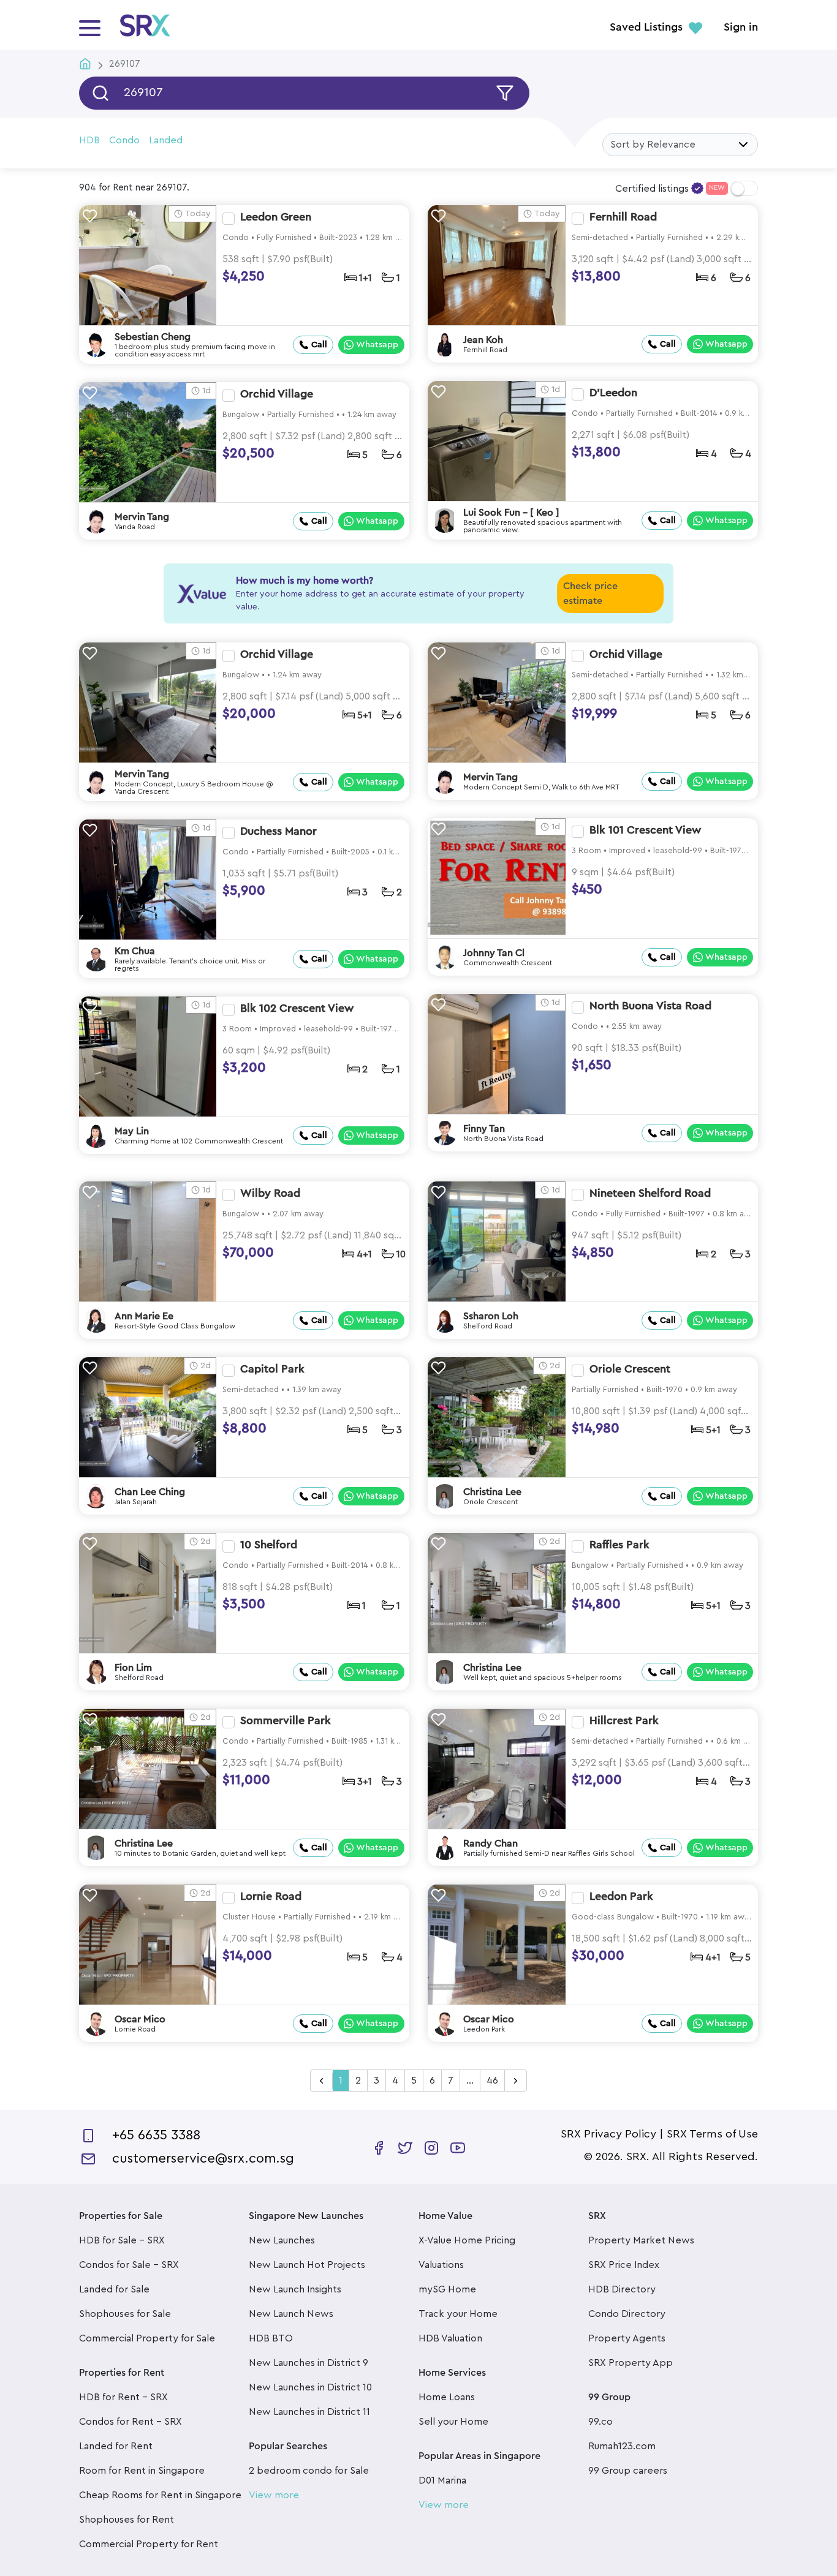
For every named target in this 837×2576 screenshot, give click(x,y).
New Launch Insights (295, 2289)
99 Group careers (628, 2471)
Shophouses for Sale (125, 2314)
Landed (166, 140)
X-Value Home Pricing (467, 2240)
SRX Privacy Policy (608, 2134)
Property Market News (641, 2240)
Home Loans (447, 2397)
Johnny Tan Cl (494, 953)
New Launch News (291, 2314)
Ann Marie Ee (144, 1316)
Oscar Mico (140, 2019)
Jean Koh (483, 340)
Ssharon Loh (491, 1316)
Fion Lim (133, 1668)
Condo (124, 140)
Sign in (741, 28)
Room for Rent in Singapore (142, 2471)
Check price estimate (590, 593)
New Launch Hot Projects (307, 2265)
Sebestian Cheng (153, 337)
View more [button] (274, 2495)
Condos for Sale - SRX (129, 2265)
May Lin (132, 1131)
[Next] (516, 2081)
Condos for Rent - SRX (131, 2422)
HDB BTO (271, 2338)
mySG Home (447, 2289)
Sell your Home (453, 2422)
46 (492, 2081)
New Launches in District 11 (309, 2412)
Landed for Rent (116, 2446)
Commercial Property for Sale (147, 2338)
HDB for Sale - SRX (122, 2240)
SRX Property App (631, 2363)
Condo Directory (627, 2314)
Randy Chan (490, 1843)
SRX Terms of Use (712, 2134)
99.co (600, 2422)
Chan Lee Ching (150, 1492)
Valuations (441, 2265)
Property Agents (627, 2338)
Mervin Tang (142, 517)
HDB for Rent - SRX (123, 2397)
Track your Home (458, 2314)
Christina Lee (492, 1492)
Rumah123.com (622, 2446)
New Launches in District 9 (309, 2363)
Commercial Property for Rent (149, 2544)
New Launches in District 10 (310, 2387)
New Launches (282, 2240)
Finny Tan (484, 1129)
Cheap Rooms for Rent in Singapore (160, 2495)
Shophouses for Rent (127, 2520)
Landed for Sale (114, 2289)
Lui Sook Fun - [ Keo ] (511, 513)
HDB (89, 140)
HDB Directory (622, 2289)
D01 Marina (442, 2480)
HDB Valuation (450, 2338)
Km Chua (135, 951)
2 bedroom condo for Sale (309, 2471)
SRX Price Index (624, 2265)
